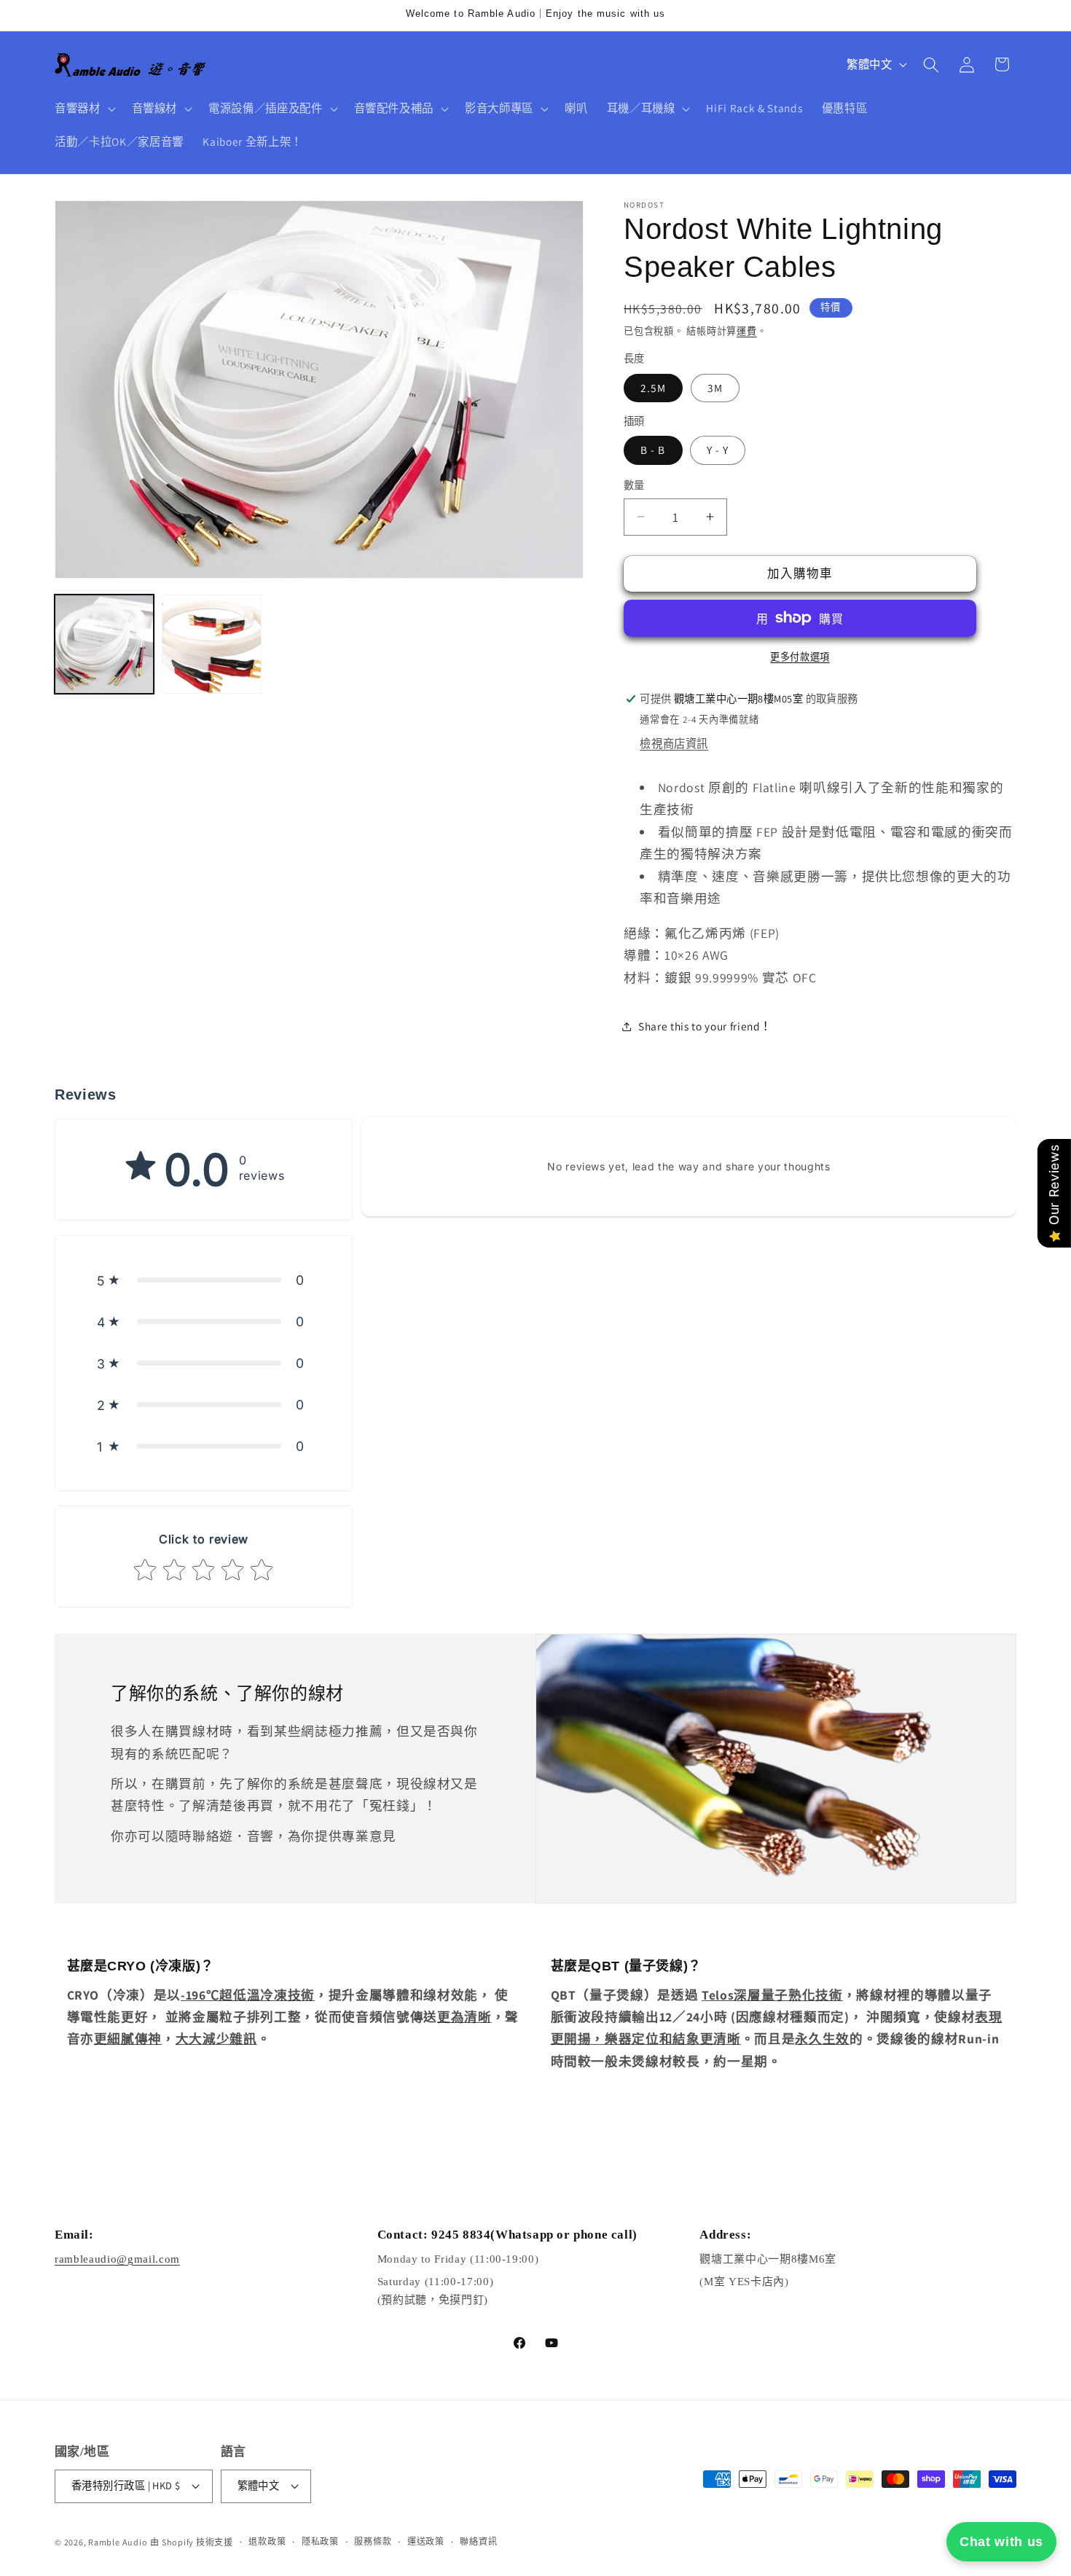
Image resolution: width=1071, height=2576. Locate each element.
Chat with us (1001, 2542)
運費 (747, 331)
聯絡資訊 (478, 2541)
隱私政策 (320, 2541)
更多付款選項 (800, 656)
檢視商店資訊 (674, 743)
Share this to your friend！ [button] (705, 1026)
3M (715, 387)
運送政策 (426, 2541)
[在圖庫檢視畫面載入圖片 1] (104, 644)
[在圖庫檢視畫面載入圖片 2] (211, 644)
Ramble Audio (118, 2542)
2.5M (653, 387)
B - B (653, 450)
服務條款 (373, 2541)
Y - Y (718, 450)
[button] (84, 109)
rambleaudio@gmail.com (117, 2259)
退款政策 (267, 2541)
